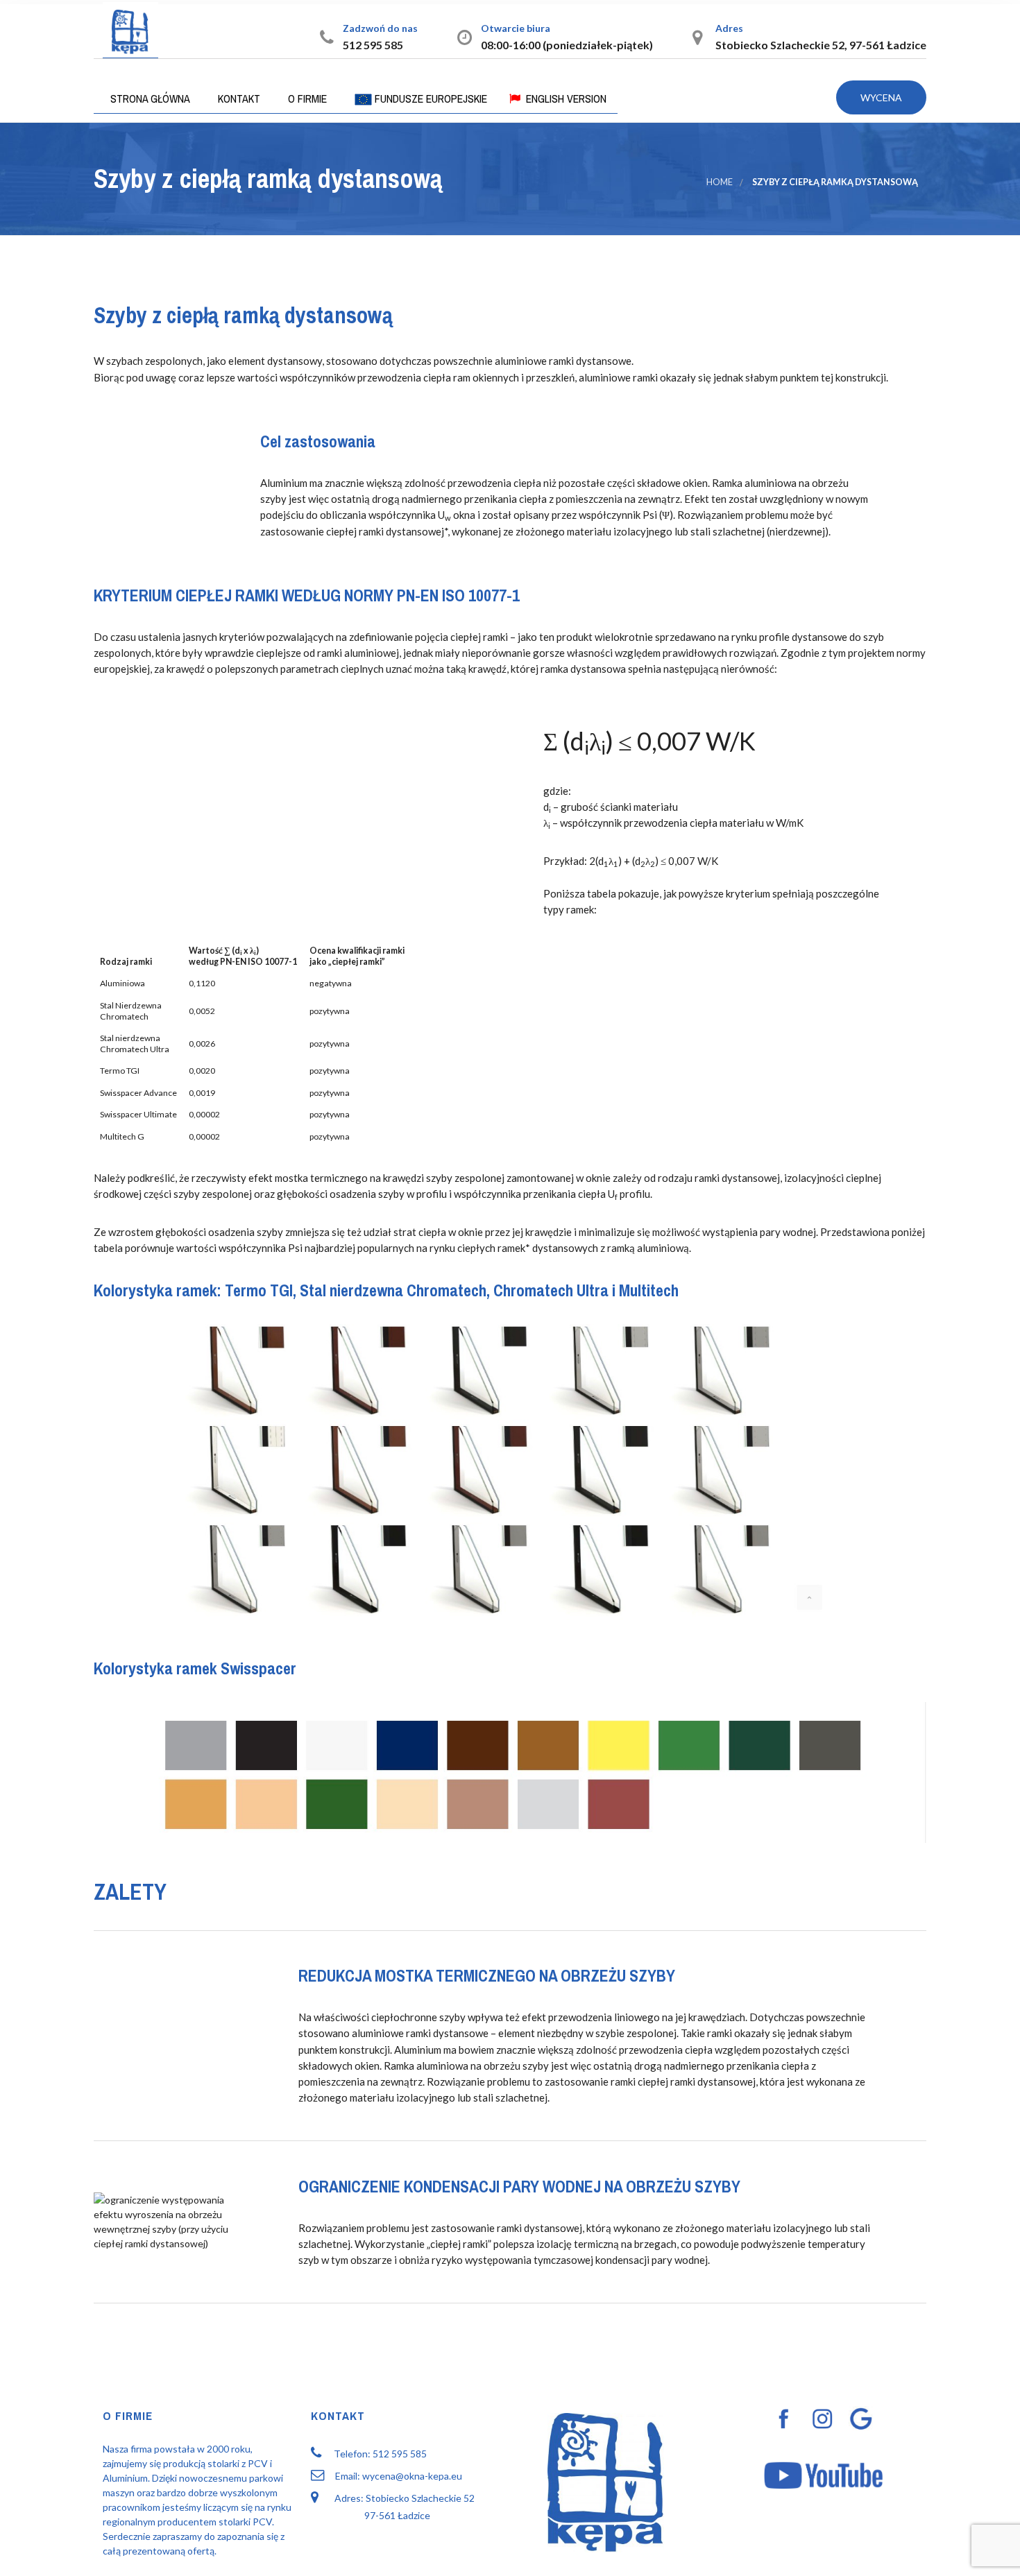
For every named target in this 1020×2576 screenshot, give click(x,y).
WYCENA (881, 97)
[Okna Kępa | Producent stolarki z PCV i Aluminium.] (130, 30)
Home (720, 182)
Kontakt (238, 98)
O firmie (306, 98)
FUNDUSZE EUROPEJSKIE (430, 98)
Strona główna (149, 98)
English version (565, 98)
